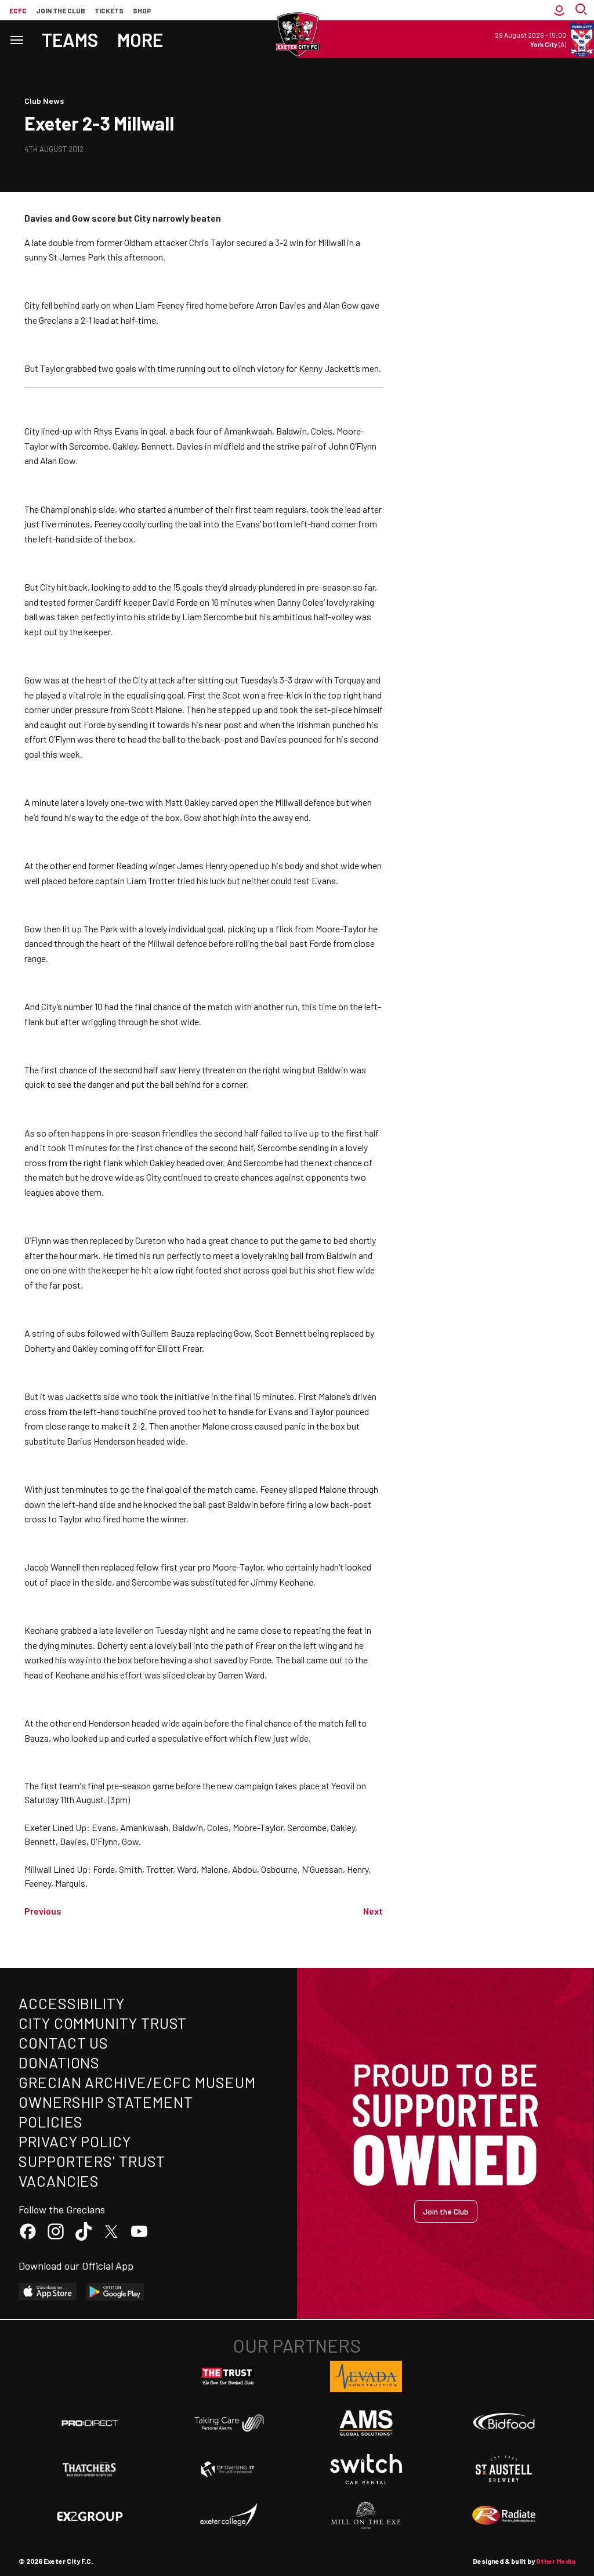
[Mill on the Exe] (366, 2516)
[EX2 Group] (90, 2516)
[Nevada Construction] (366, 2376)
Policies (51, 2121)
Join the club (61, 10)
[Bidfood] (504, 2423)
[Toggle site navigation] (16, 39)
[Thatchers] (90, 2469)
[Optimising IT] (228, 2469)
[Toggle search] (582, 10)
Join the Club (446, 2211)
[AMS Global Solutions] (366, 2423)
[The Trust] (228, 2376)
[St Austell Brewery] (504, 2469)
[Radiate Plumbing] (504, 2516)
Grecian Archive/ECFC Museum (137, 2082)
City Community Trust (103, 2023)
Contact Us (64, 2043)
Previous (43, 1911)
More (140, 39)
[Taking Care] (228, 2423)
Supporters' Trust (92, 2161)
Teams (70, 39)
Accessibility (72, 2003)
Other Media (556, 2561)
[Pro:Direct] (90, 2423)
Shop (142, 10)
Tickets (109, 10)
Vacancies (59, 2181)
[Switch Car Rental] (366, 2469)
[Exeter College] (228, 2516)
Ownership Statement (106, 2102)
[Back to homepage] (297, 35)
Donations (59, 2062)
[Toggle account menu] (559, 10)
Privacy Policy (75, 2141)
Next (373, 1911)
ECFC (18, 10)
